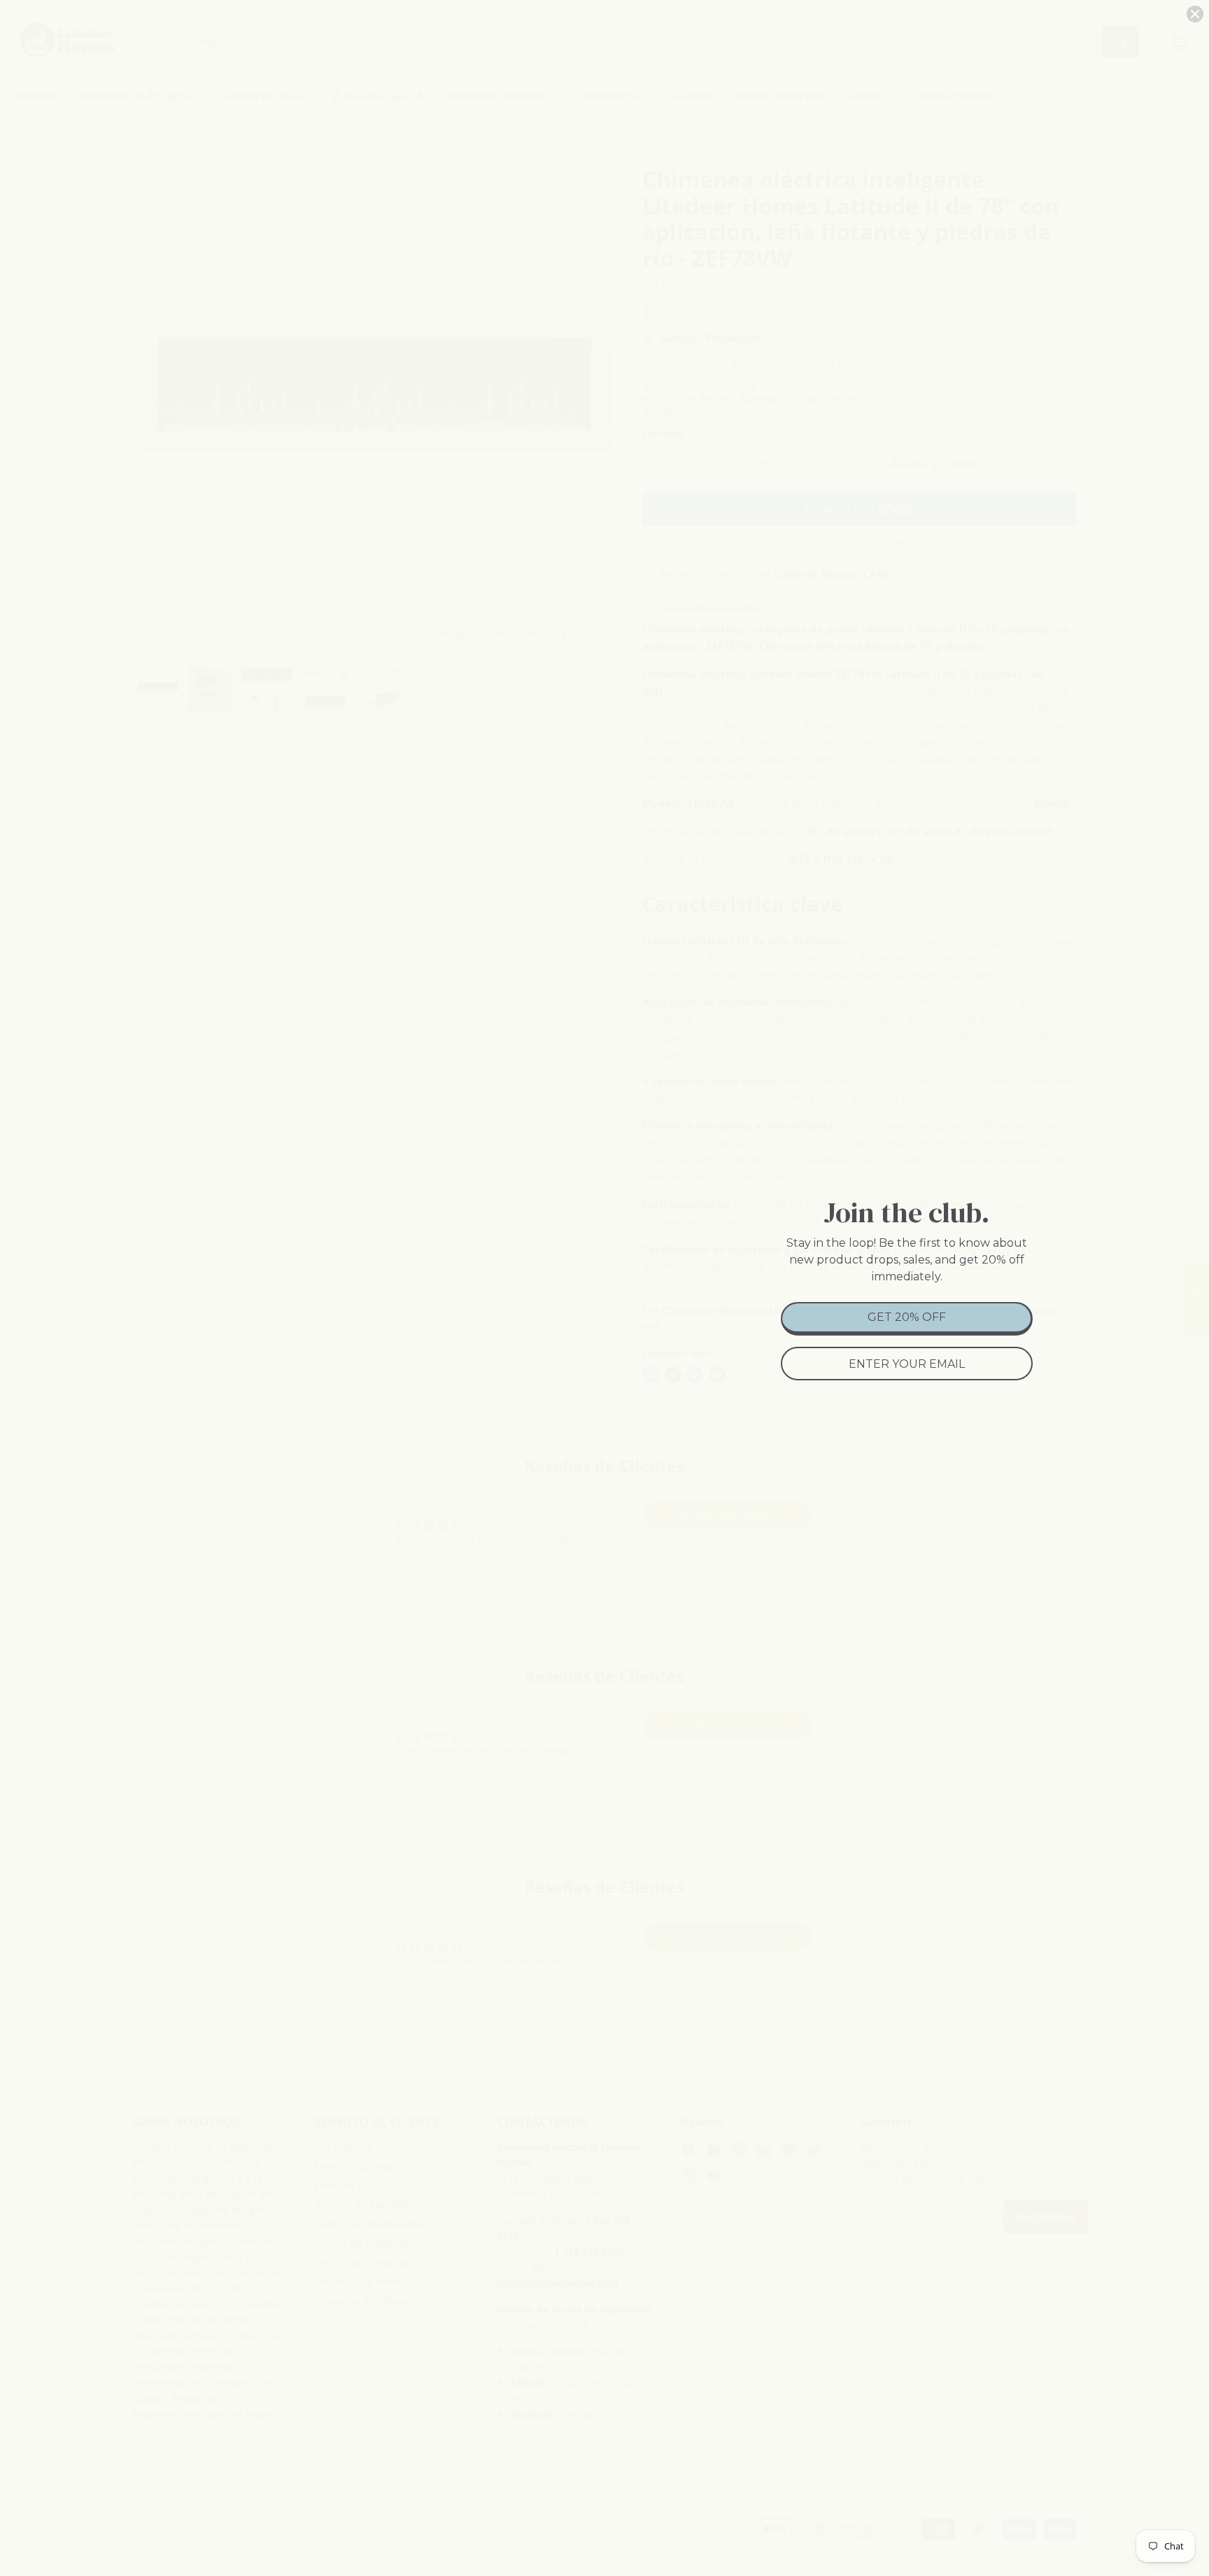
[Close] (1195, 14)
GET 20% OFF (907, 1317)
